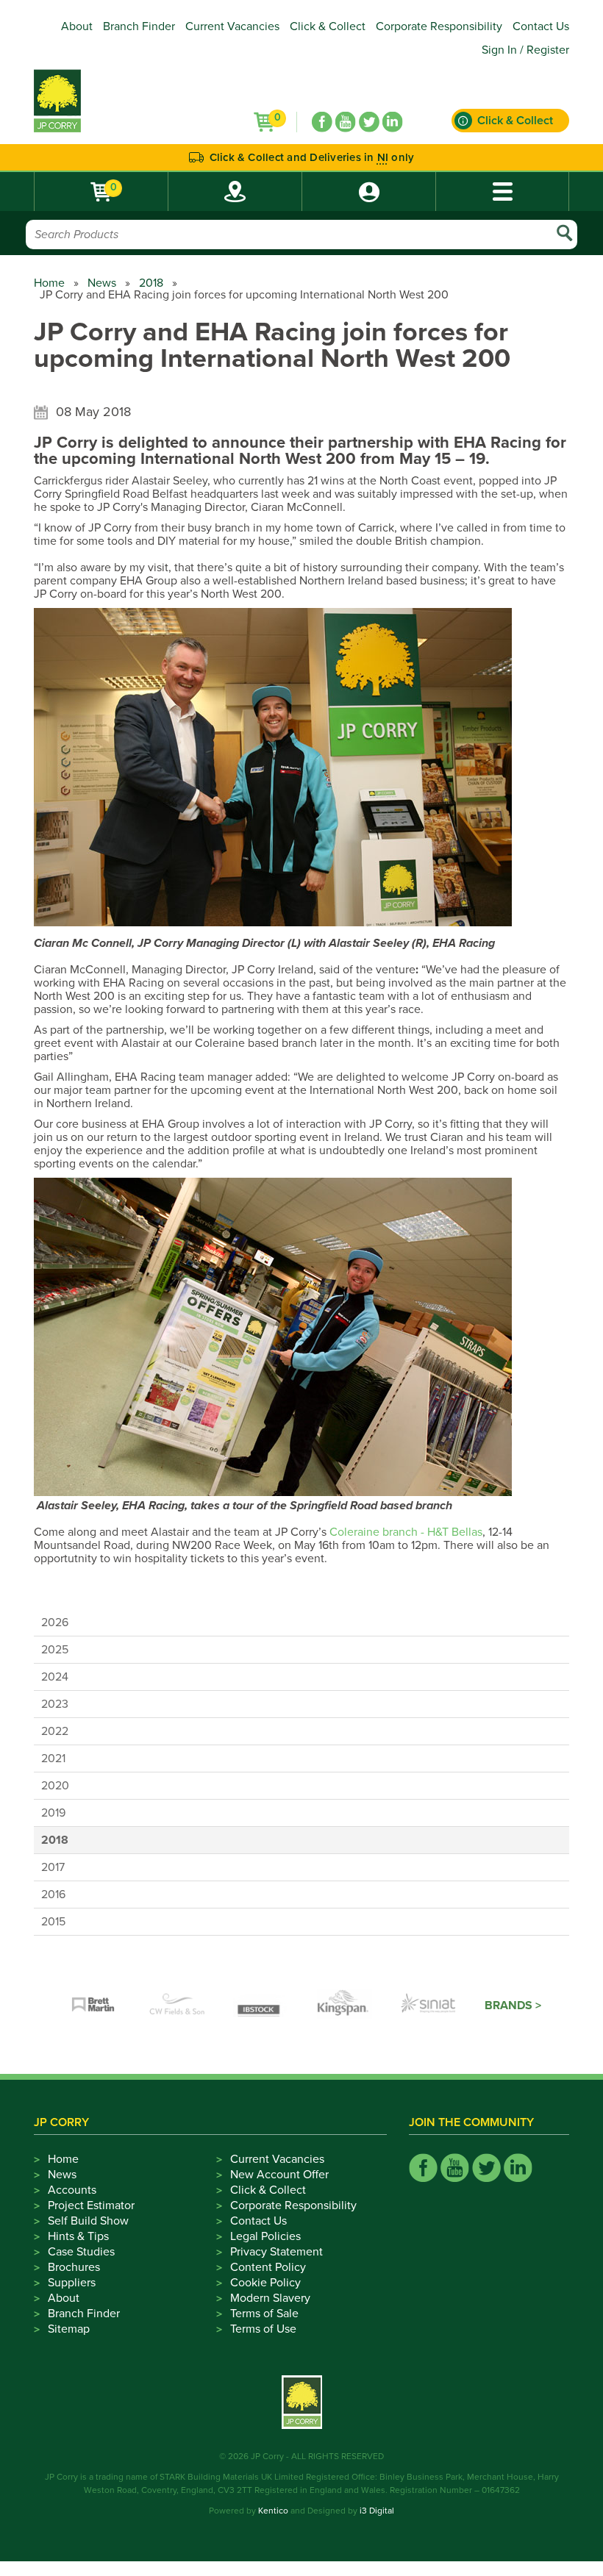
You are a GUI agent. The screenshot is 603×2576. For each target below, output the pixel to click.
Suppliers (72, 2283)
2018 (151, 283)
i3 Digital (377, 2511)
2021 (53, 1759)
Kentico (273, 2511)
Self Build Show (88, 2221)
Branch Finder (139, 26)
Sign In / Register (525, 50)
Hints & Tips (78, 2236)
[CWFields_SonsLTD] (177, 2006)
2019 (53, 1813)
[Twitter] (369, 122)
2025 (55, 1650)
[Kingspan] (345, 2006)
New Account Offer (279, 2175)
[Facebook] (322, 122)
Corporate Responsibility (439, 26)
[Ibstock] (261, 2006)
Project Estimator (91, 2205)
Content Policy (268, 2267)
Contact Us (541, 26)
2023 (55, 1704)
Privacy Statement (276, 2252)
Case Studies (81, 2252)
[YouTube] (346, 122)
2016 (53, 1895)
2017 (53, 1867)
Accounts (72, 2190)
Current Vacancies (232, 26)
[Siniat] (429, 2006)
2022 (55, 1731)
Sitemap (69, 2329)
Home (49, 283)
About (77, 26)
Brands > (513, 2006)
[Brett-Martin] (93, 2006)
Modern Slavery (270, 2298)
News (102, 283)
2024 (55, 1677)
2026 (55, 1622)
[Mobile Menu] (502, 192)
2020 (55, 1786)
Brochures (74, 2267)
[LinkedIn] (393, 122)
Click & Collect (328, 26)
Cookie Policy (265, 2283)
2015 (53, 1922)
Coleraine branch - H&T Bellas (406, 1532)
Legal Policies (265, 2236)
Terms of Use (263, 2329)
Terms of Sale (264, 2314)
